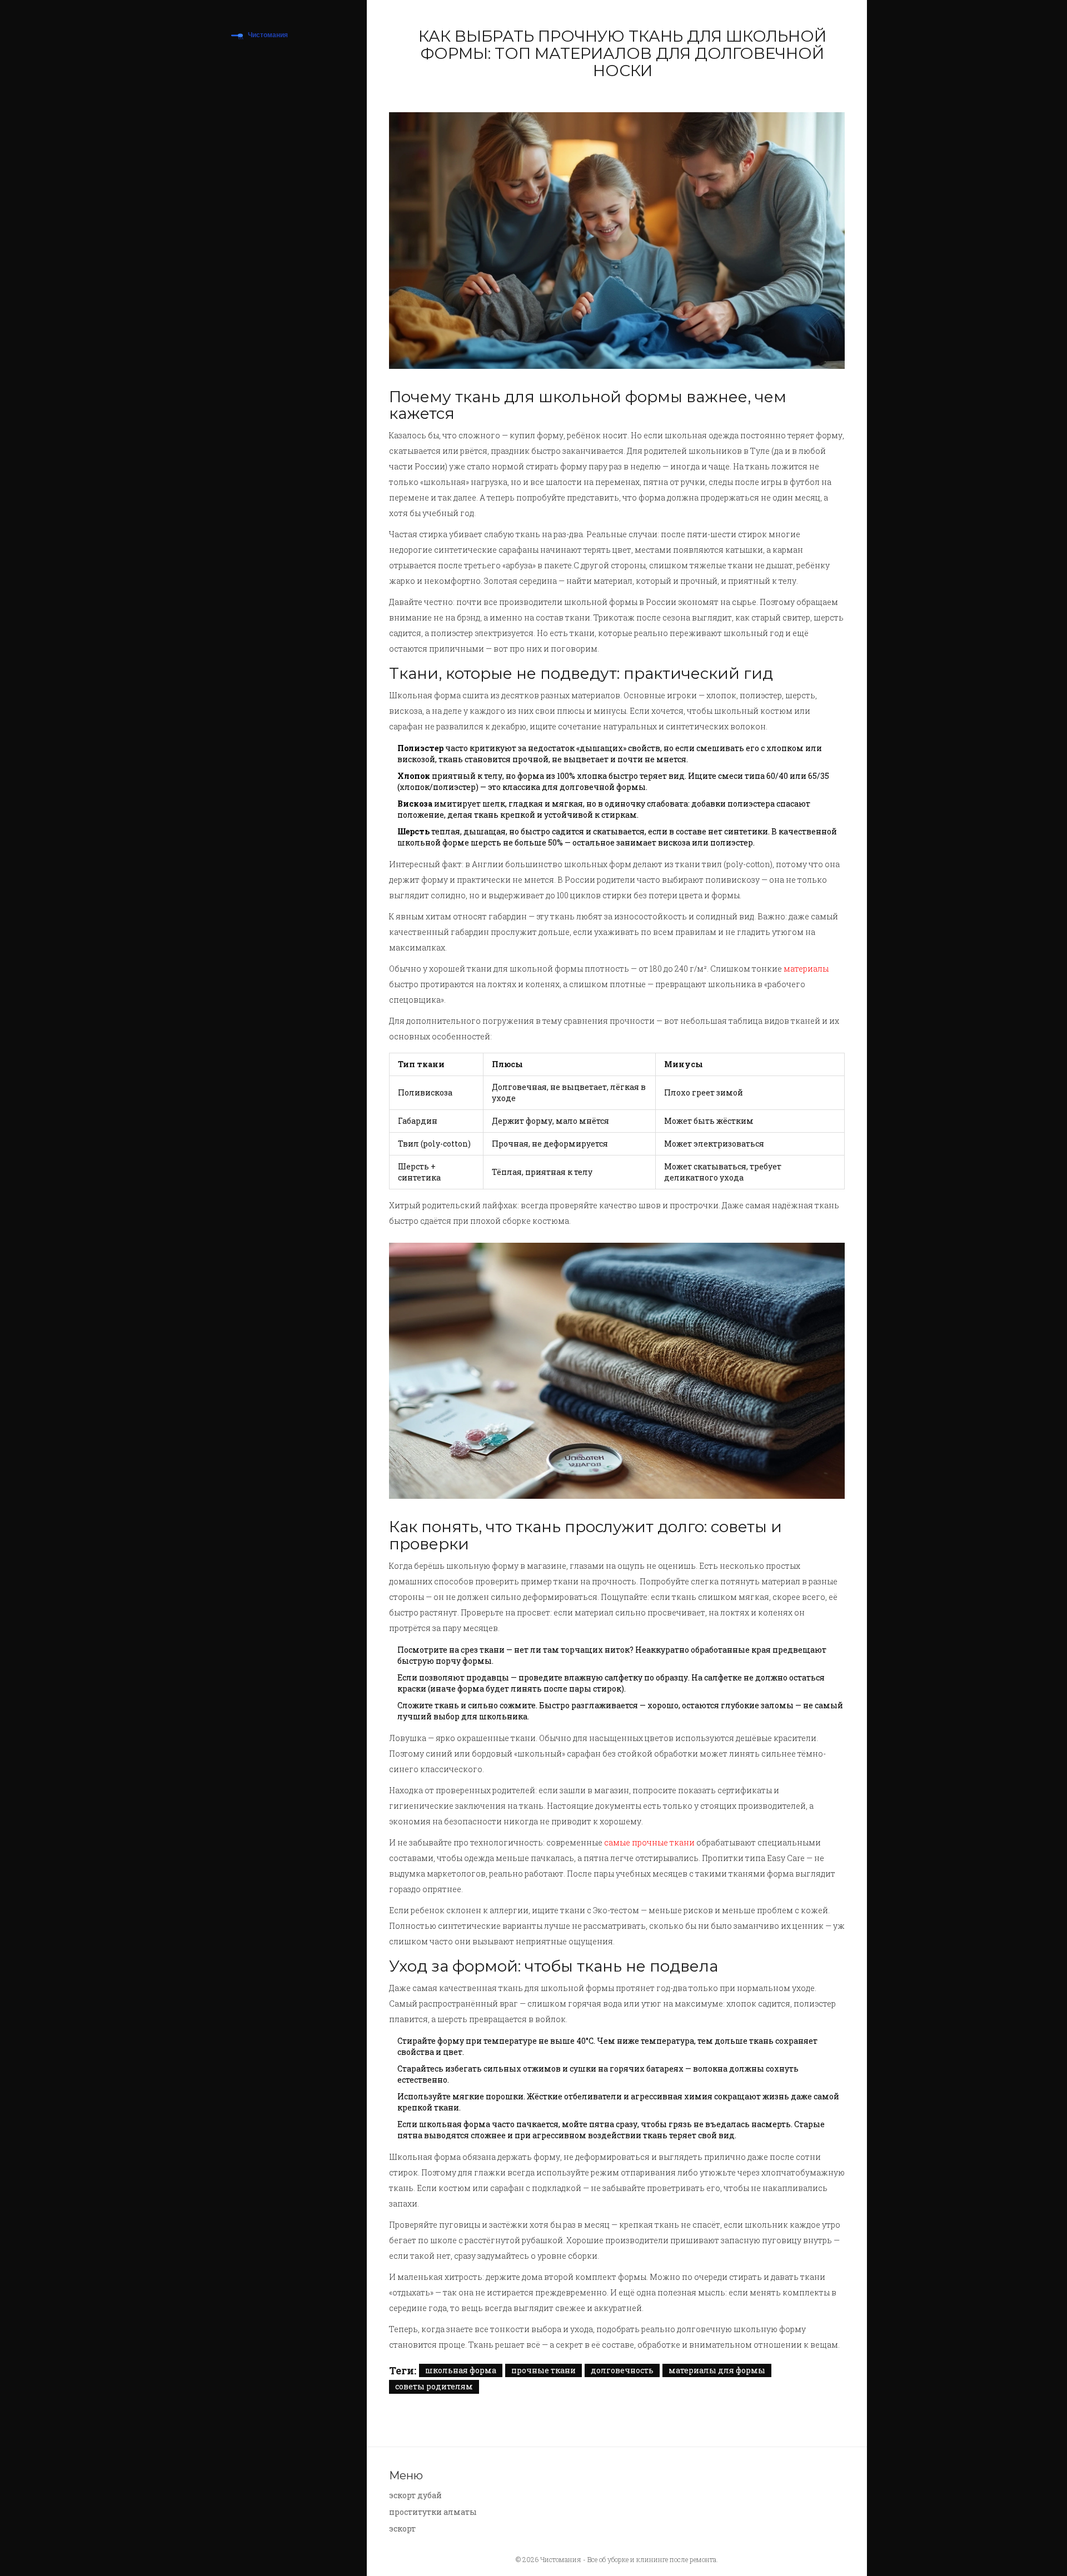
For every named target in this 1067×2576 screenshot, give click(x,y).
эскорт (402, 2529)
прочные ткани (544, 2370)
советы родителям (434, 2386)
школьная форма (461, 2370)
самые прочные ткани (649, 1842)
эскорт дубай (415, 2495)
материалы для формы (717, 2370)
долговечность (622, 2370)
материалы (806, 969)
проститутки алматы (433, 2512)
